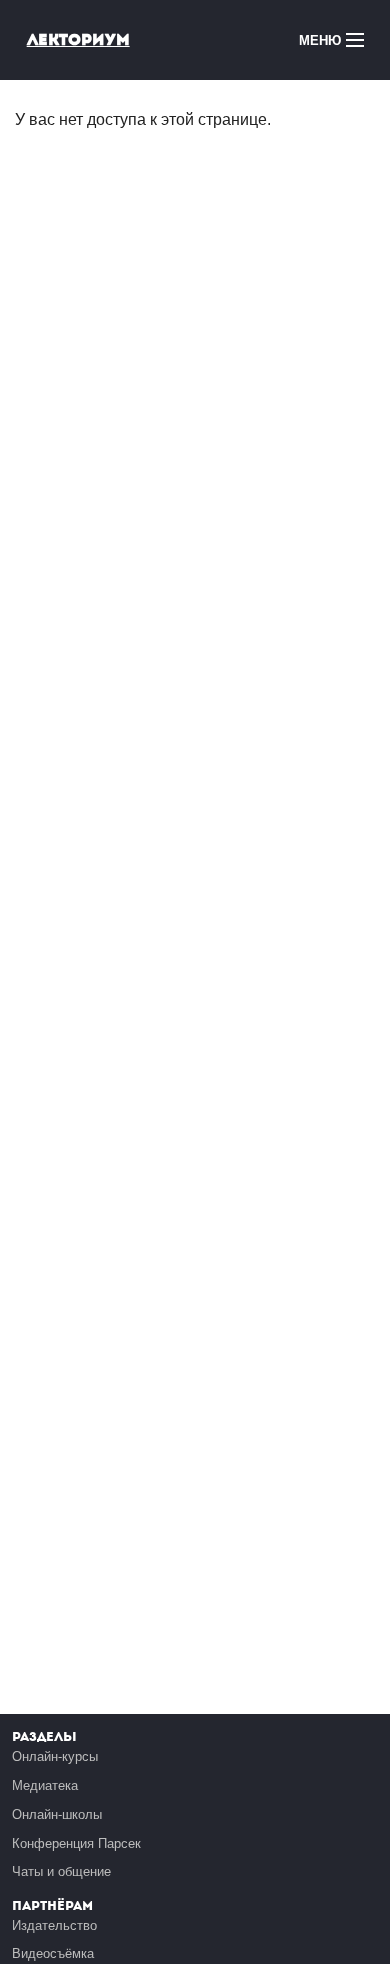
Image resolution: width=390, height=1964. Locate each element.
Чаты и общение (61, 1871)
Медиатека (45, 1785)
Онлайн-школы (57, 1814)
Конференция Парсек (76, 1843)
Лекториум (78, 39)
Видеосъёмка (53, 1953)
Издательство (54, 1925)
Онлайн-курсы (55, 1756)
